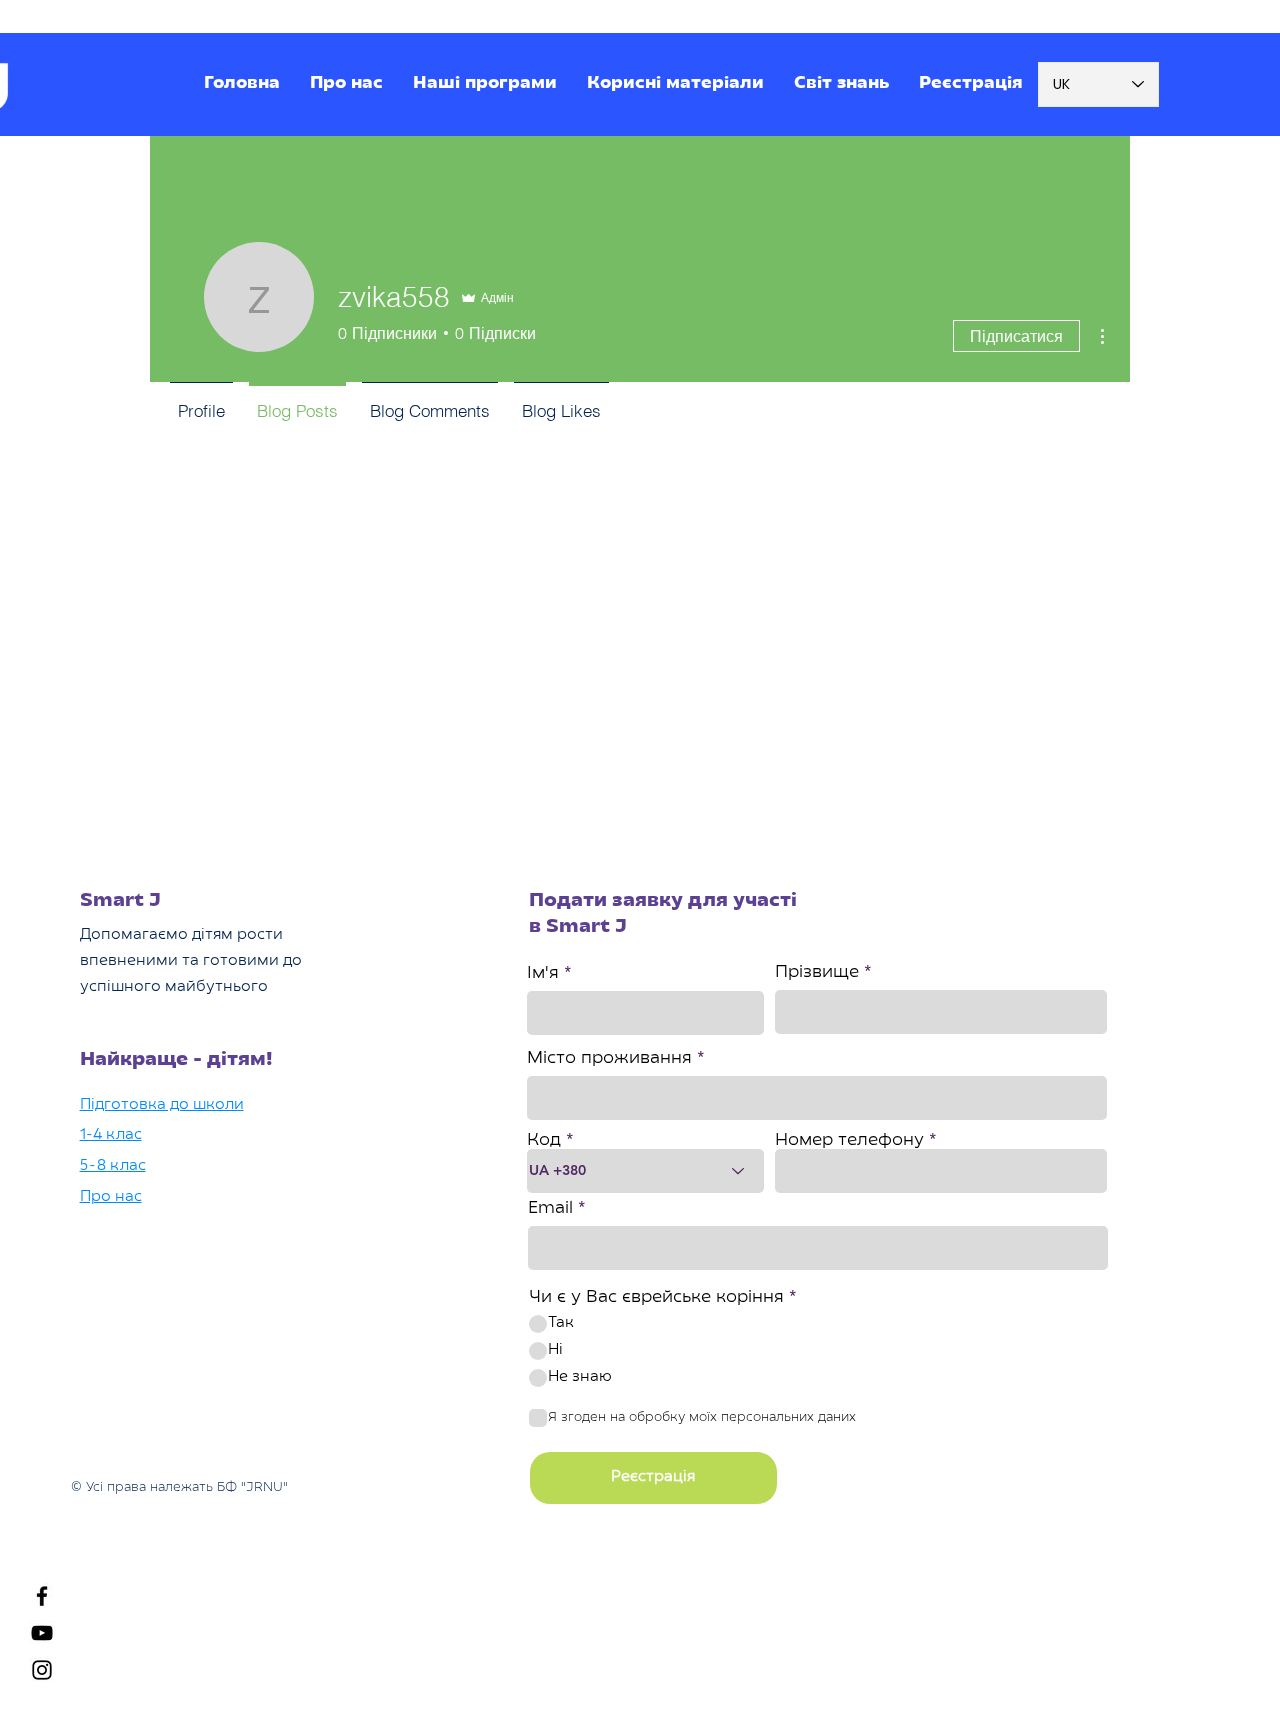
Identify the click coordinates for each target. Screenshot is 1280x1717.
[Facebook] (42, 1596)
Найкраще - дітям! (176, 1060)
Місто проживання (609, 1059)
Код (544, 1141)
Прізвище (817, 973)
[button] (485, 84)
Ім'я (543, 974)
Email (550, 1209)
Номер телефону (849, 1141)
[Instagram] (42, 1670)
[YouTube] (42, 1633)
